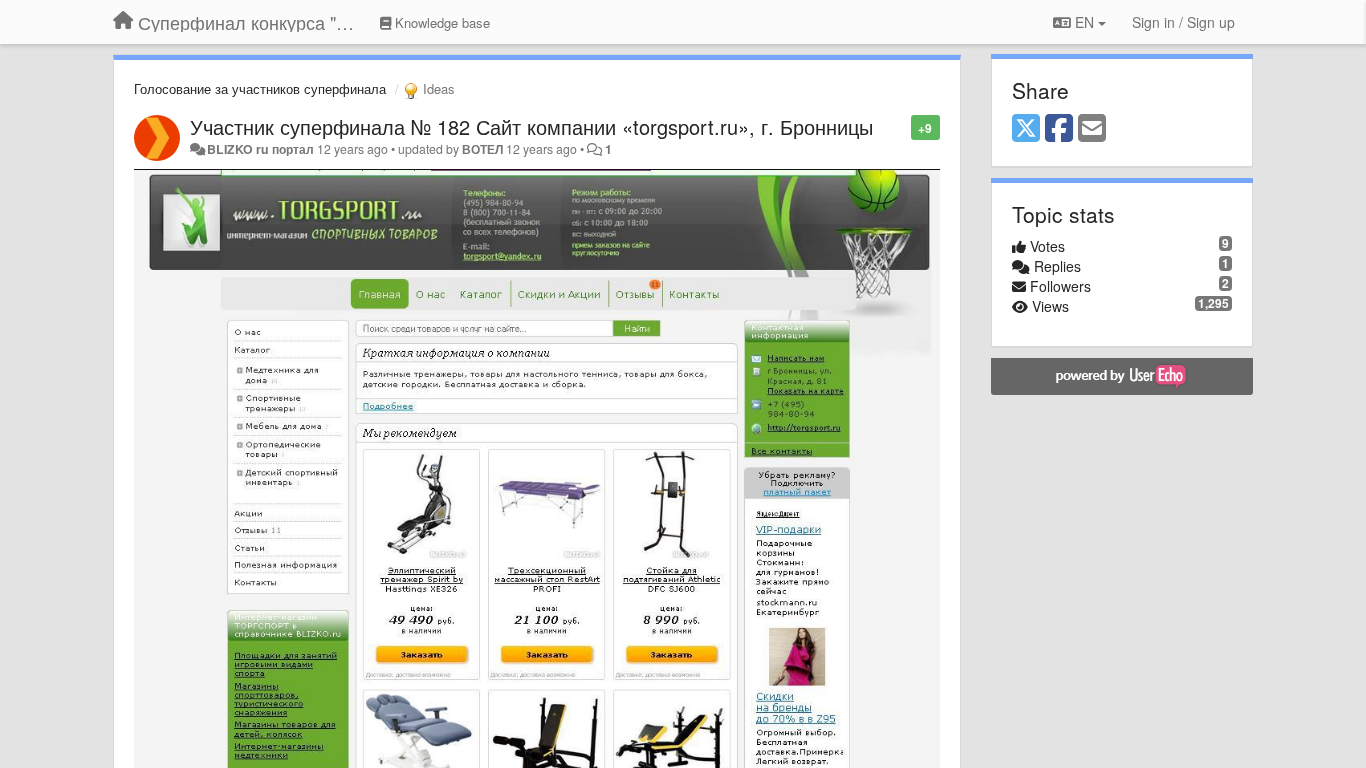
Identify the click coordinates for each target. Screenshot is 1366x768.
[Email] (1092, 129)
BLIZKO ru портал (260, 149)
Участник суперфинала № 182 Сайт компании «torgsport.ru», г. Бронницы (531, 126)
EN (1084, 22)
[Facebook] (1059, 129)
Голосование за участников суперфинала (260, 88)
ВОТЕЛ (482, 149)
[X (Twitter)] (1026, 129)
